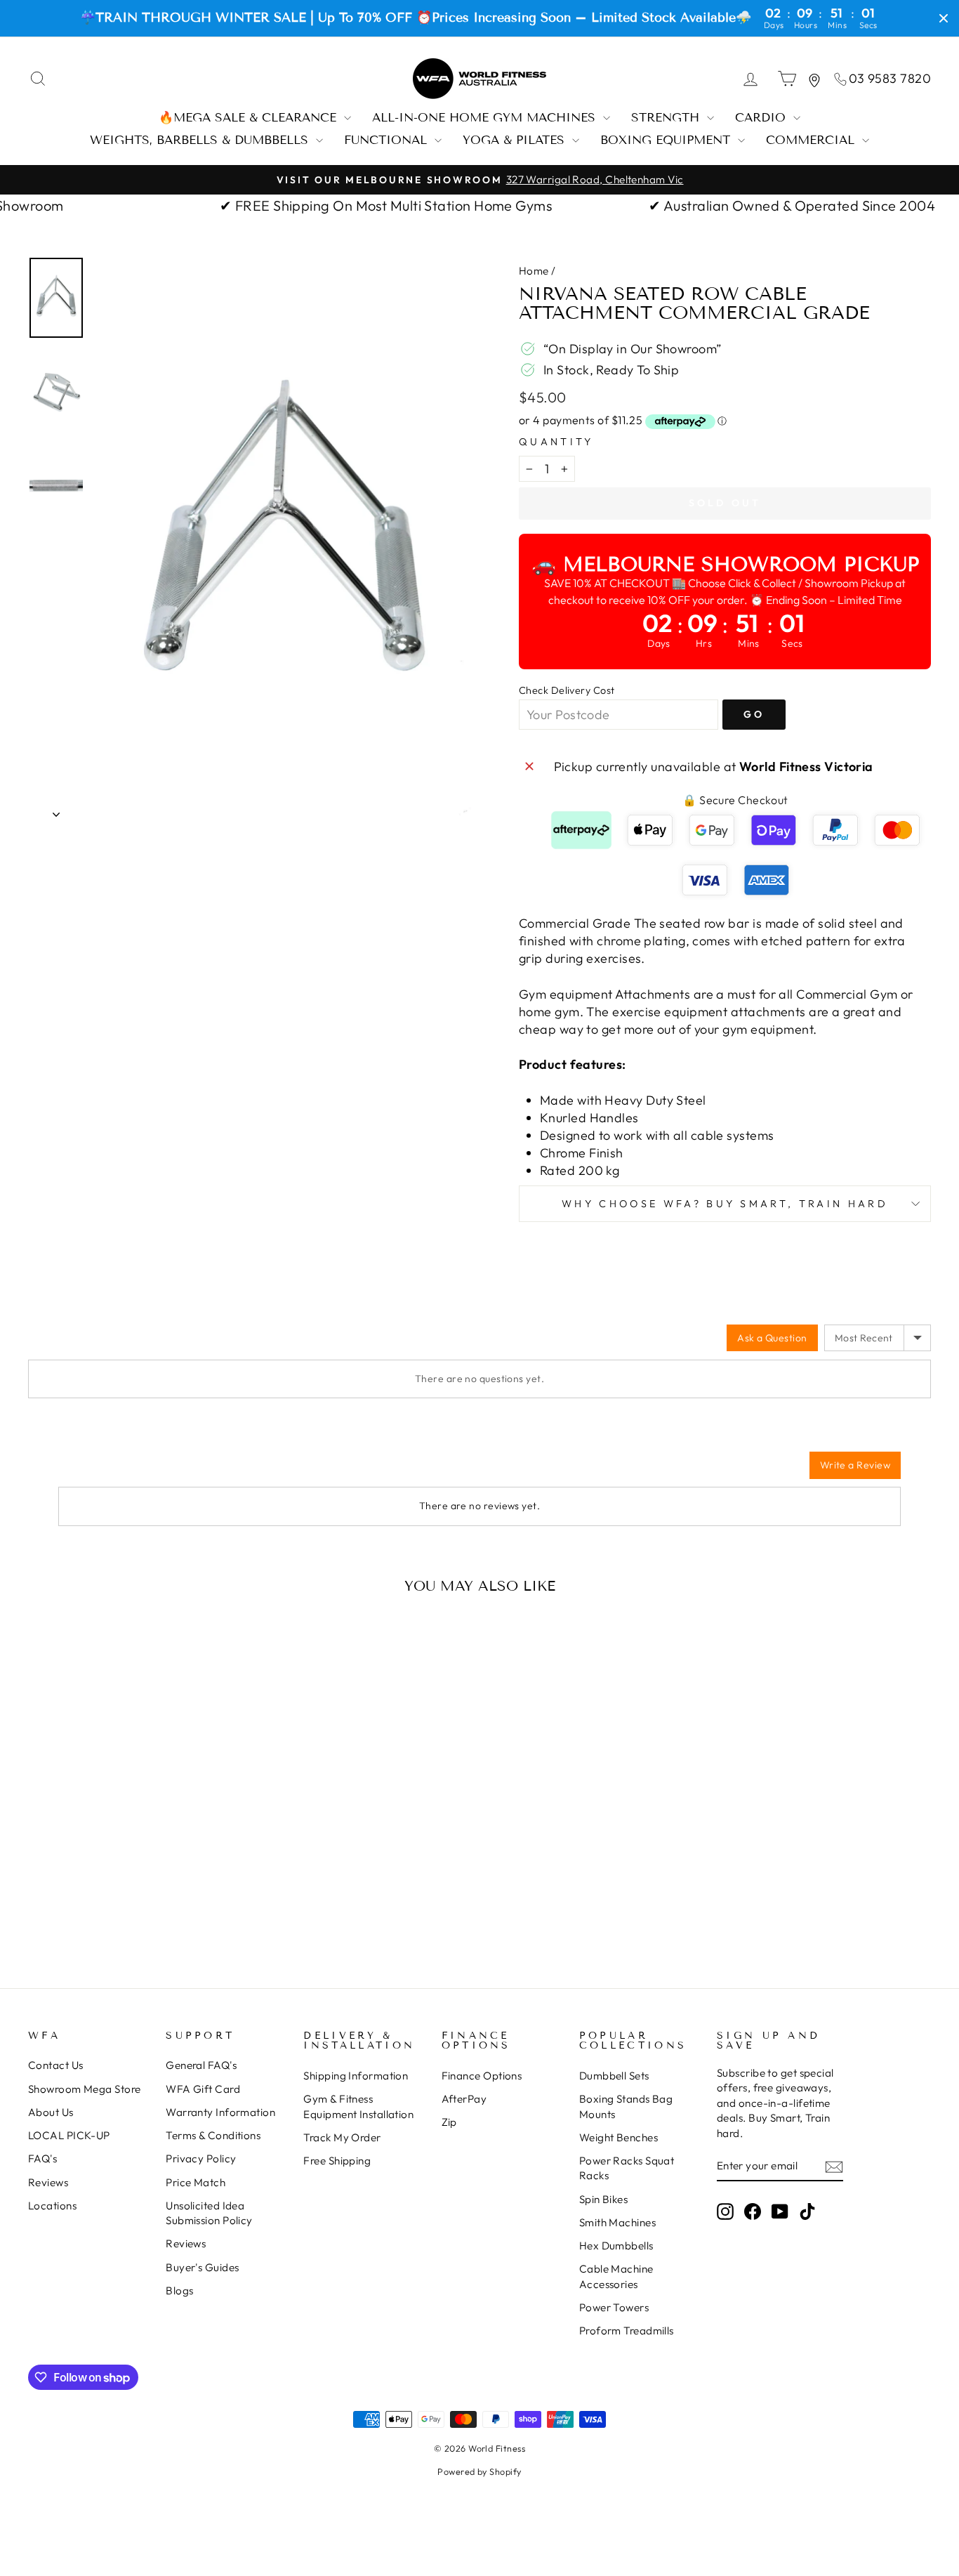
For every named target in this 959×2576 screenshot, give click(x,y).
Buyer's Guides (202, 2267)
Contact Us (56, 2065)
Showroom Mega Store (85, 2089)
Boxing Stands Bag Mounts (626, 2106)
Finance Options (482, 2076)
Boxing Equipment (667, 140)
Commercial (812, 140)
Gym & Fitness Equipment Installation (358, 2106)
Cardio (762, 118)
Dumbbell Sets (614, 2076)
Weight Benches (619, 2137)
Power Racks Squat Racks (627, 2168)
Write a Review (855, 1465)
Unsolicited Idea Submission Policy (209, 2213)
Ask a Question (772, 1338)
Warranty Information (220, 2112)
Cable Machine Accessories (616, 2276)
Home (534, 271)
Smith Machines (617, 2222)
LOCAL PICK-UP (69, 2135)
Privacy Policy (201, 2158)
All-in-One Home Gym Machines (486, 118)
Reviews (48, 2182)
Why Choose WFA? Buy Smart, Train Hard (725, 1204)
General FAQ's (201, 2065)
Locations (52, 2206)
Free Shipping (337, 2161)
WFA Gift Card (203, 2089)
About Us (51, 2112)
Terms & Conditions (213, 2135)
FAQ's (42, 2158)
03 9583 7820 (890, 78)
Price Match (196, 2182)
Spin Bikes (604, 2199)
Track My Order (342, 2137)
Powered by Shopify (479, 2471)
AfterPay (464, 2099)
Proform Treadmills (627, 2331)
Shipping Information (356, 2076)
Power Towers (614, 2307)
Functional (388, 140)
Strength (667, 118)
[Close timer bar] (944, 18)
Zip (449, 2122)
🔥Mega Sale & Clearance (250, 118)
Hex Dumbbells (616, 2246)
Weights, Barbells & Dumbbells (201, 140)
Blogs (179, 2291)
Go (754, 714)
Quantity (556, 442)
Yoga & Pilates (516, 140)
